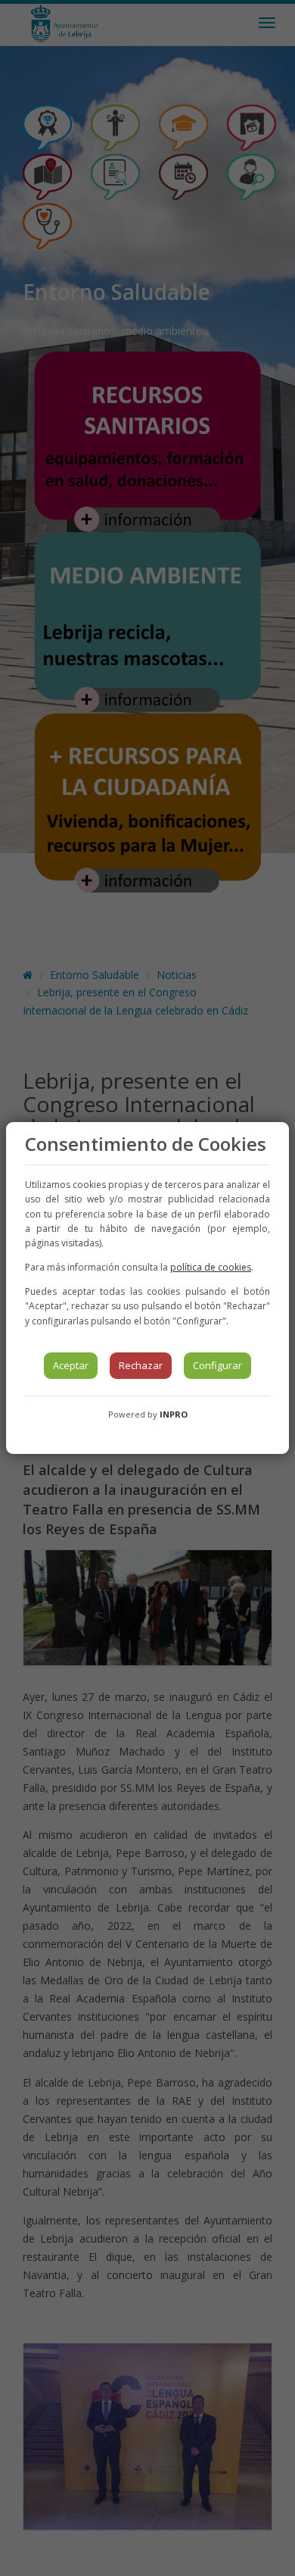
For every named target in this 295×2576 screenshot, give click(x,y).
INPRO (174, 1414)
